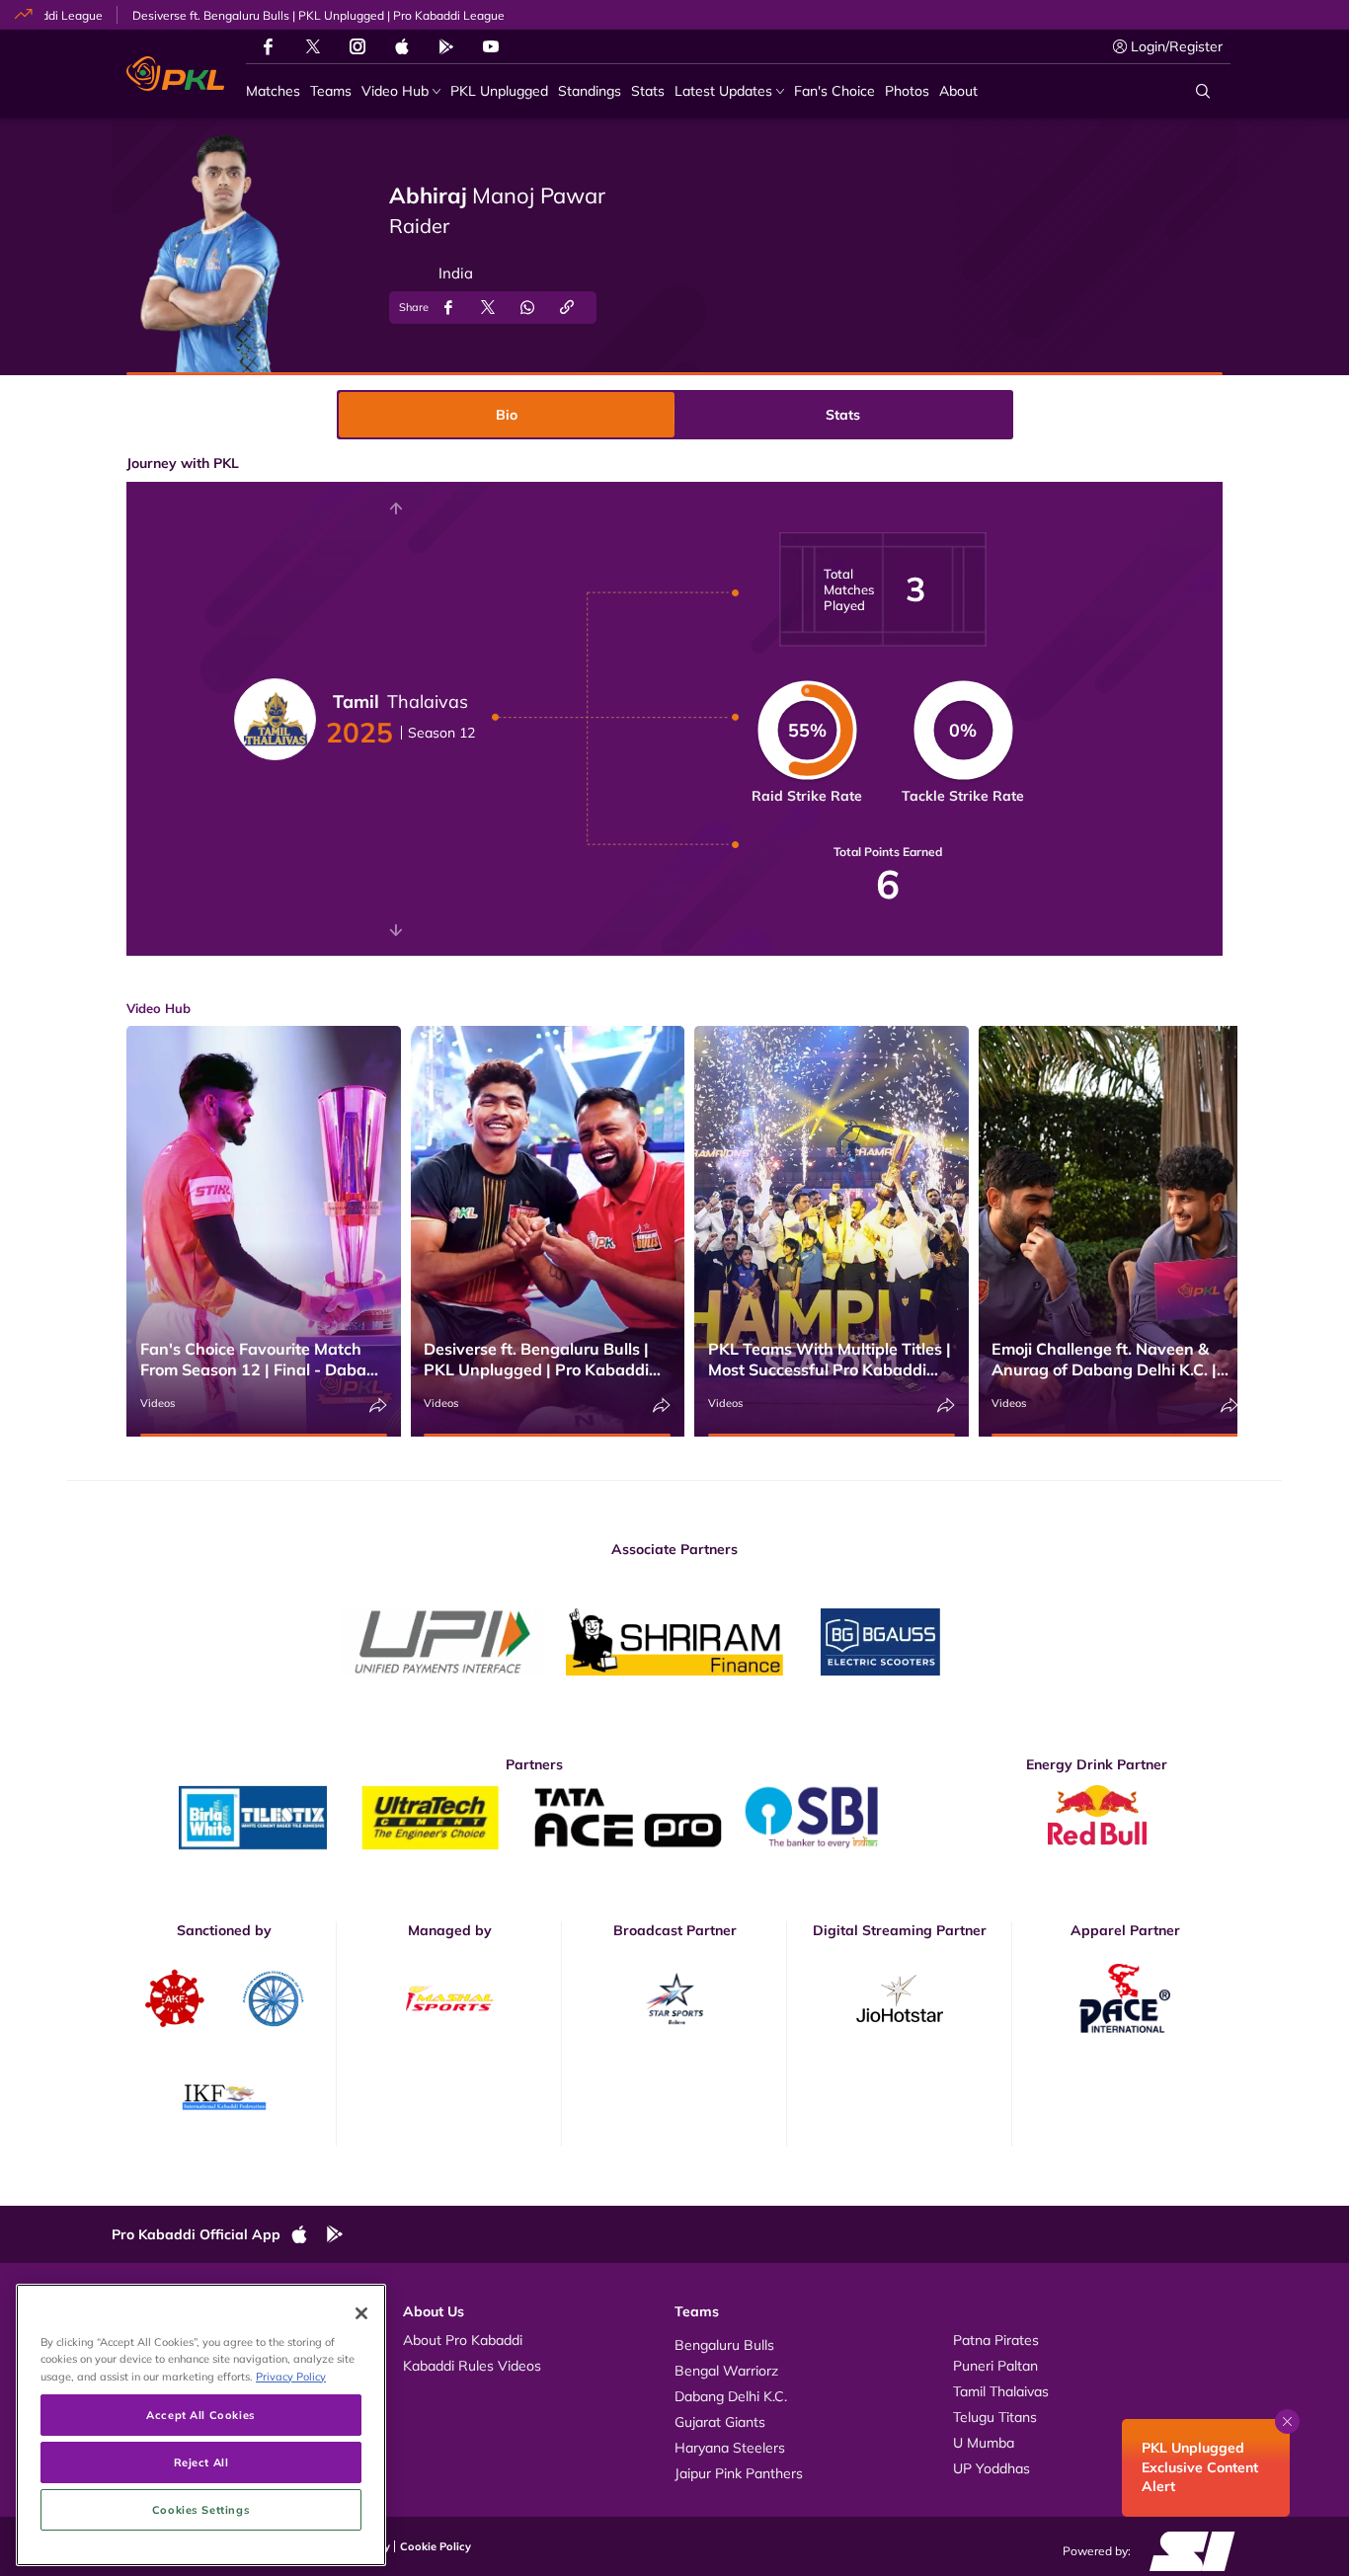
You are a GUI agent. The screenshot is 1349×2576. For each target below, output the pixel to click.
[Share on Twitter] (488, 308)
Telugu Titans (995, 2417)
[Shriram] (442, 1642)
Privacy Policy (291, 2376)
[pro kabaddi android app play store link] (446, 46)
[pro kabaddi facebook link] (268, 46)
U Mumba (984, 2443)
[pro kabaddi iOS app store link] (402, 46)
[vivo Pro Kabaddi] (175, 74)
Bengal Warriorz (726, 2371)
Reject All (201, 2462)
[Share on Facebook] (448, 308)
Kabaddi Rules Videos (472, 2366)
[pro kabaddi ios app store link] (308, 2235)
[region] (201, 2425)
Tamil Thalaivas (1001, 2391)
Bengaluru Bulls (724, 2345)
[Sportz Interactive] (1186, 2549)
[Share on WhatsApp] (527, 308)
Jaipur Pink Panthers (739, 2473)
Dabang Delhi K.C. (731, 2396)
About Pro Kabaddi (463, 2340)
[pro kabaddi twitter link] (313, 47)
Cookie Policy (436, 2546)
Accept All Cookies (200, 2415)
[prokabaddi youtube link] (491, 46)
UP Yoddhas (992, 2468)
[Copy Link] (567, 308)
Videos (158, 1403)
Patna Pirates (996, 2340)
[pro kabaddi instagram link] (357, 46)
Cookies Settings (201, 2509)
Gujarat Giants (720, 2422)
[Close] (361, 2313)
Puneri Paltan (995, 2366)
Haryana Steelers (730, 2448)
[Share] (378, 1405)
